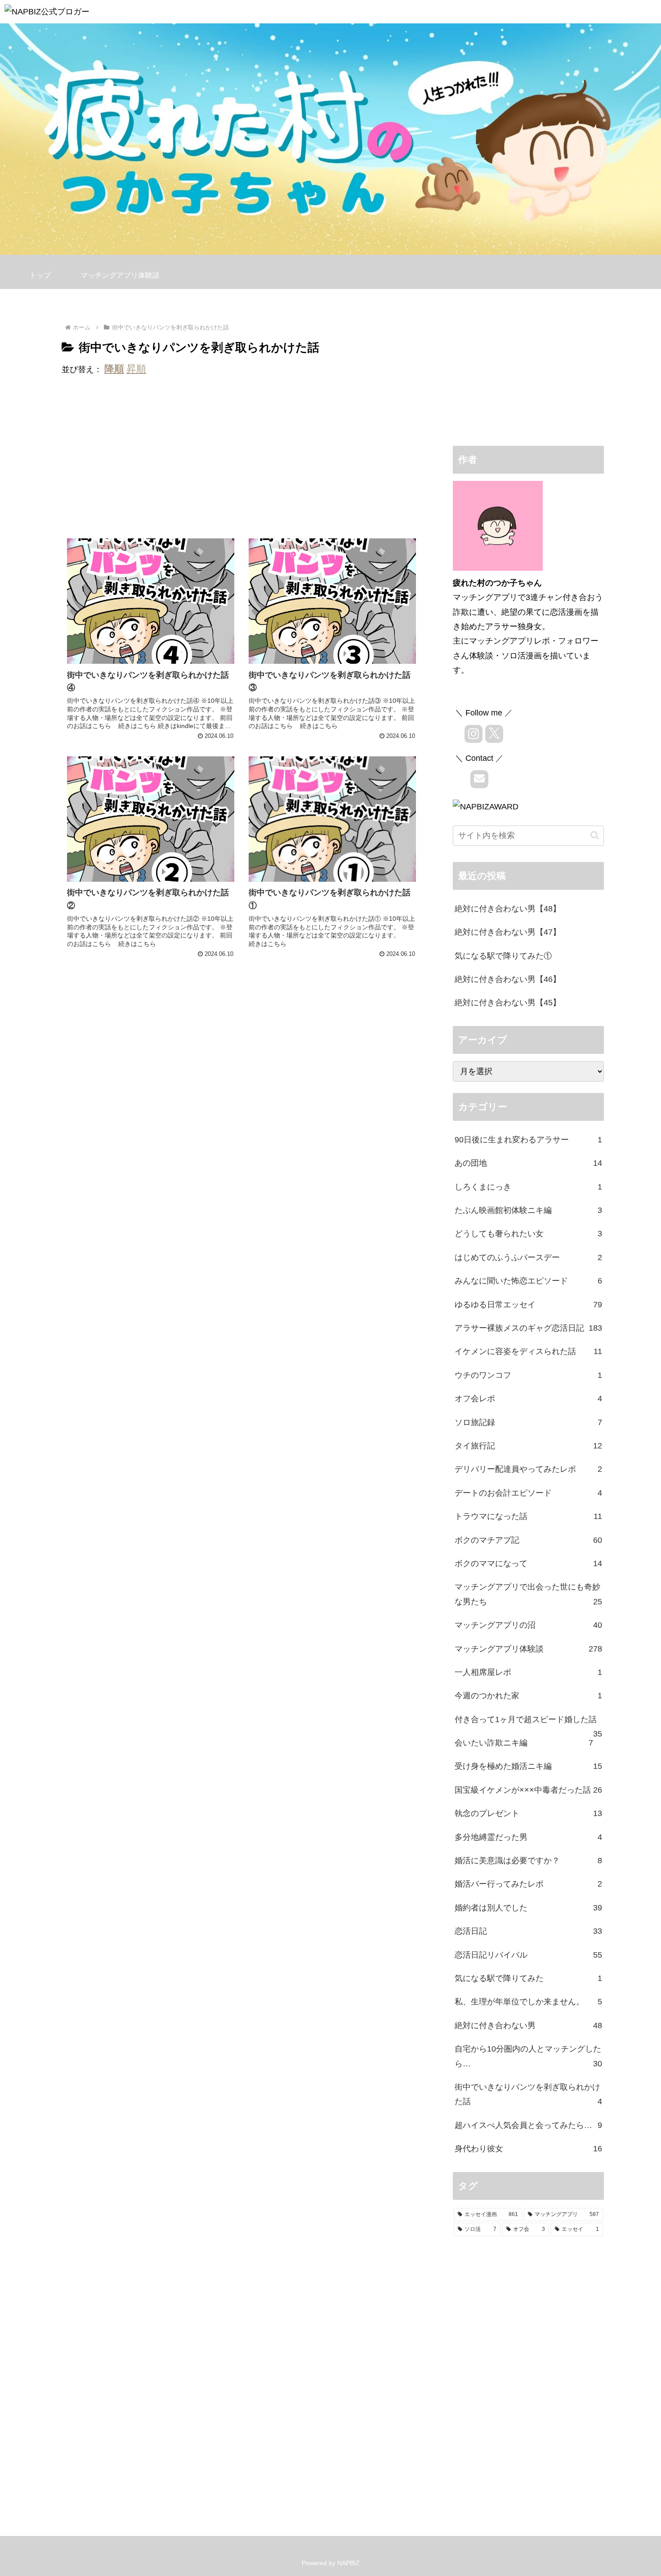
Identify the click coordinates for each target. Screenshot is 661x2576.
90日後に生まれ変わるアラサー (528, 1140)
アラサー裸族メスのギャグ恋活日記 (528, 1328)
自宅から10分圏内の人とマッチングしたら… (528, 2056)
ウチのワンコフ (528, 1375)
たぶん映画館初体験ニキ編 (528, 1210)
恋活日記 (528, 1931)
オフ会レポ (528, 1399)
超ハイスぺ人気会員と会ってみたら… (528, 2125)
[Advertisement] (241, 459)
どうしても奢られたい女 (528, 1234)
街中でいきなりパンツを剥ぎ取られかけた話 (528, 2094)
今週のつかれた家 (528, 1696)
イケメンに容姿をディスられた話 (528, 1351)
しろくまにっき (528, 1187)
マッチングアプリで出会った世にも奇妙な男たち (528, 1594)
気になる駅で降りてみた (528, 1978)
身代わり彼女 (528, 2149)
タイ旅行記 (528, 1446)
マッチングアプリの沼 (528, 1625)
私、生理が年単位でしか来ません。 (528, 2002)
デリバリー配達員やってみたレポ (528, 1469)
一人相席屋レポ (528, 1672)
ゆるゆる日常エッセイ (528, 1305)
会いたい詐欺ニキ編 (524, 1743)
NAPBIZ (348, 2563)
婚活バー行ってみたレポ (528, 1884)
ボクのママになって (528, 1563)
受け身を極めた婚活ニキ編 (528, 1766)
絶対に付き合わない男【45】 (508, 1003)
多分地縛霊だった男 (528, 1837)
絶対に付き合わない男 (528, 2025)
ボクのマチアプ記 (528, 1540)
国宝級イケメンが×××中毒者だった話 (528, 1790)
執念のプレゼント (528, 1813)
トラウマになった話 (528, 1516)
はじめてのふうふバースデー (528, 1257)
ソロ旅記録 (528, 1422)
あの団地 (528, 1163)
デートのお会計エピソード (528, 1493)
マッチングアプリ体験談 (528, 1649)
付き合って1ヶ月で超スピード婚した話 (528, 1723)
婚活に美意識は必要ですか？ (528, 1861)
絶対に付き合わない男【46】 (508, 979)
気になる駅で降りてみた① (503, 956)
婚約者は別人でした (528, 1908)
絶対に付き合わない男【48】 (508, 909)
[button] (595, 835)
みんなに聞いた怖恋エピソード (528, 1281)
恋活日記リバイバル (528, 1955)
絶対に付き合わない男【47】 (508, 932)
